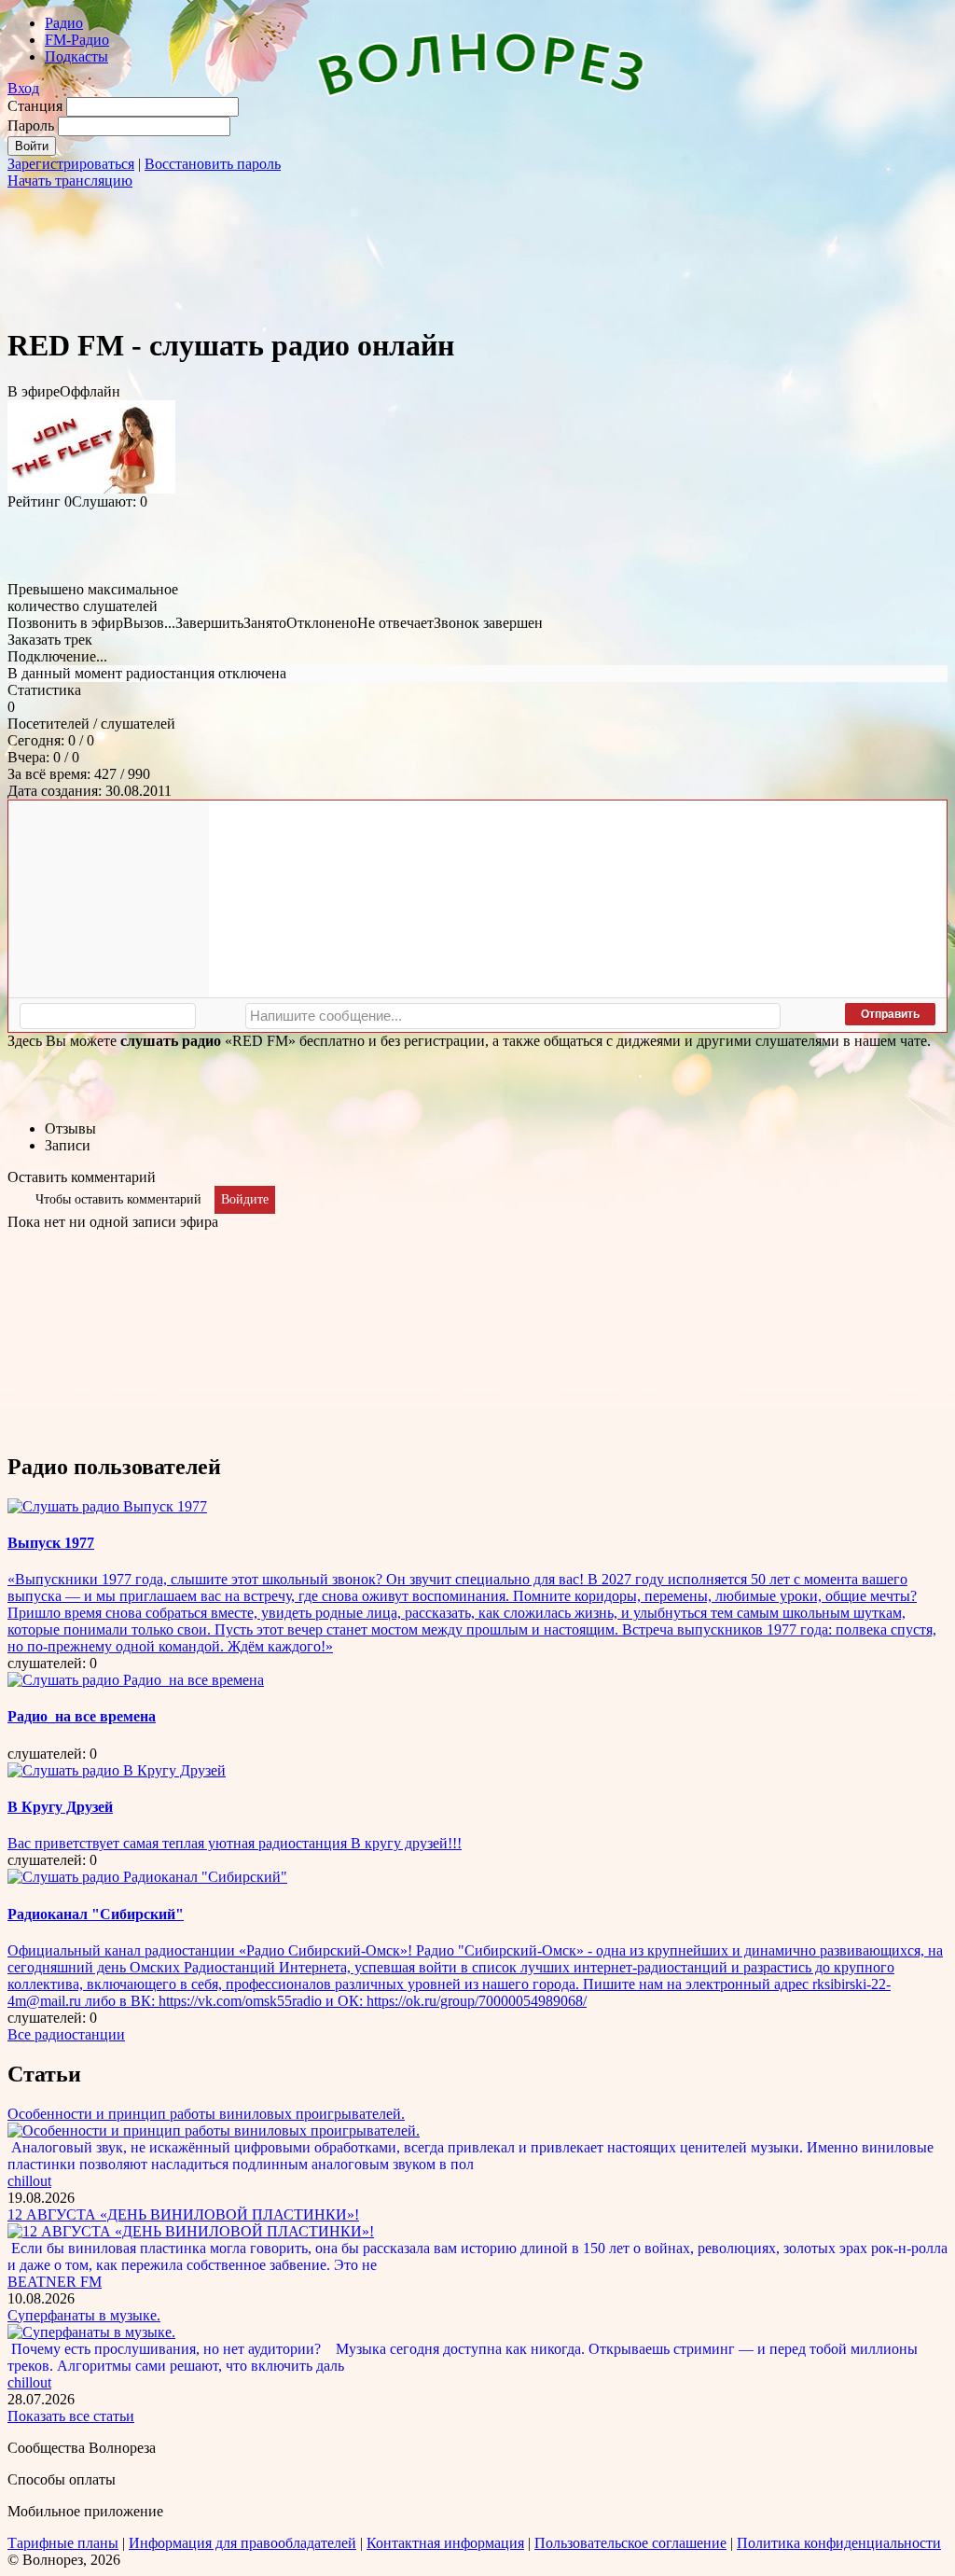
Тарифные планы (63, 2543)
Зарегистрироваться (71, 164)
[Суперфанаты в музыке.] (91, 2332)
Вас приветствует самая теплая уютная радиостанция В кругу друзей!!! (235, 1843)
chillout (29, 2181)
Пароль (31, 125)
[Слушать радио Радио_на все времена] (136, 1680)
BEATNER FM (55, 2282)
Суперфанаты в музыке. (84, 2315)
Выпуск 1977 (51, 1543)
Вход (23, 88)
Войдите (245, 1199)
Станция (35, 106)
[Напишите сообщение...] (513, 1016)
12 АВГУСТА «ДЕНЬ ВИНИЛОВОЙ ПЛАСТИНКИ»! (183, 2214)
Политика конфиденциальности (839, 2543)
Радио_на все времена (82, 1716)
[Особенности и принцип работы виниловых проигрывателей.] (214, 2130)
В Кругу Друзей (60, 1807)
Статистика (44, 690)
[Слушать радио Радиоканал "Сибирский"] (147, 1877)
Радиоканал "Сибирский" (96, 1914)
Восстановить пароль (213, 164)
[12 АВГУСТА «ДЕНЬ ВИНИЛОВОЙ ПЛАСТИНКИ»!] (191, 2231)
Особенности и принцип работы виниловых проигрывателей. (206, 2114)
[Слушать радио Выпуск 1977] (107, 1506)
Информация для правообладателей (242, 2543)
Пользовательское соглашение (630, 2543)
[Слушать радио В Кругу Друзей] (117, 1770)
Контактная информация (445, 2543)
